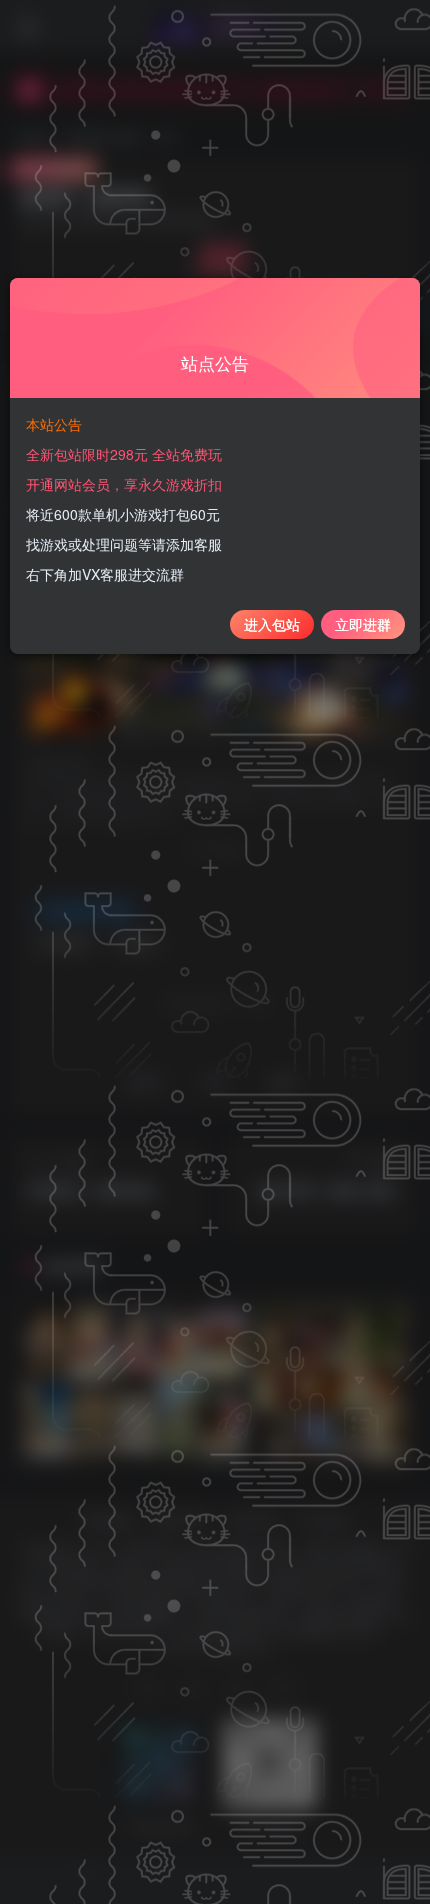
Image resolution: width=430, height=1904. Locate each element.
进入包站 (272, 624)
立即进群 (363, 624)
